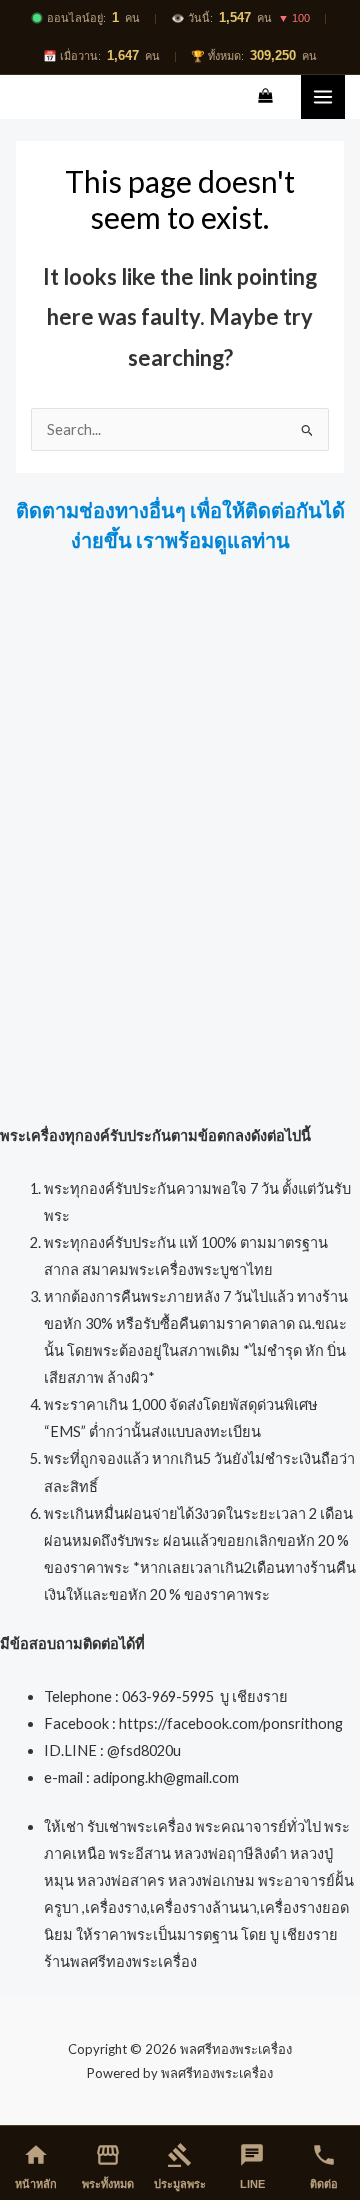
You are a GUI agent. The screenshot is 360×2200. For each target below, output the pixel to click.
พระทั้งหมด (108, 2166)
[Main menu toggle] (323, 97)
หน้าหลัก (36, 2166)
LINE (252, 2166)
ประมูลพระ (180, 2166)
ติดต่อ (324, 2166)
